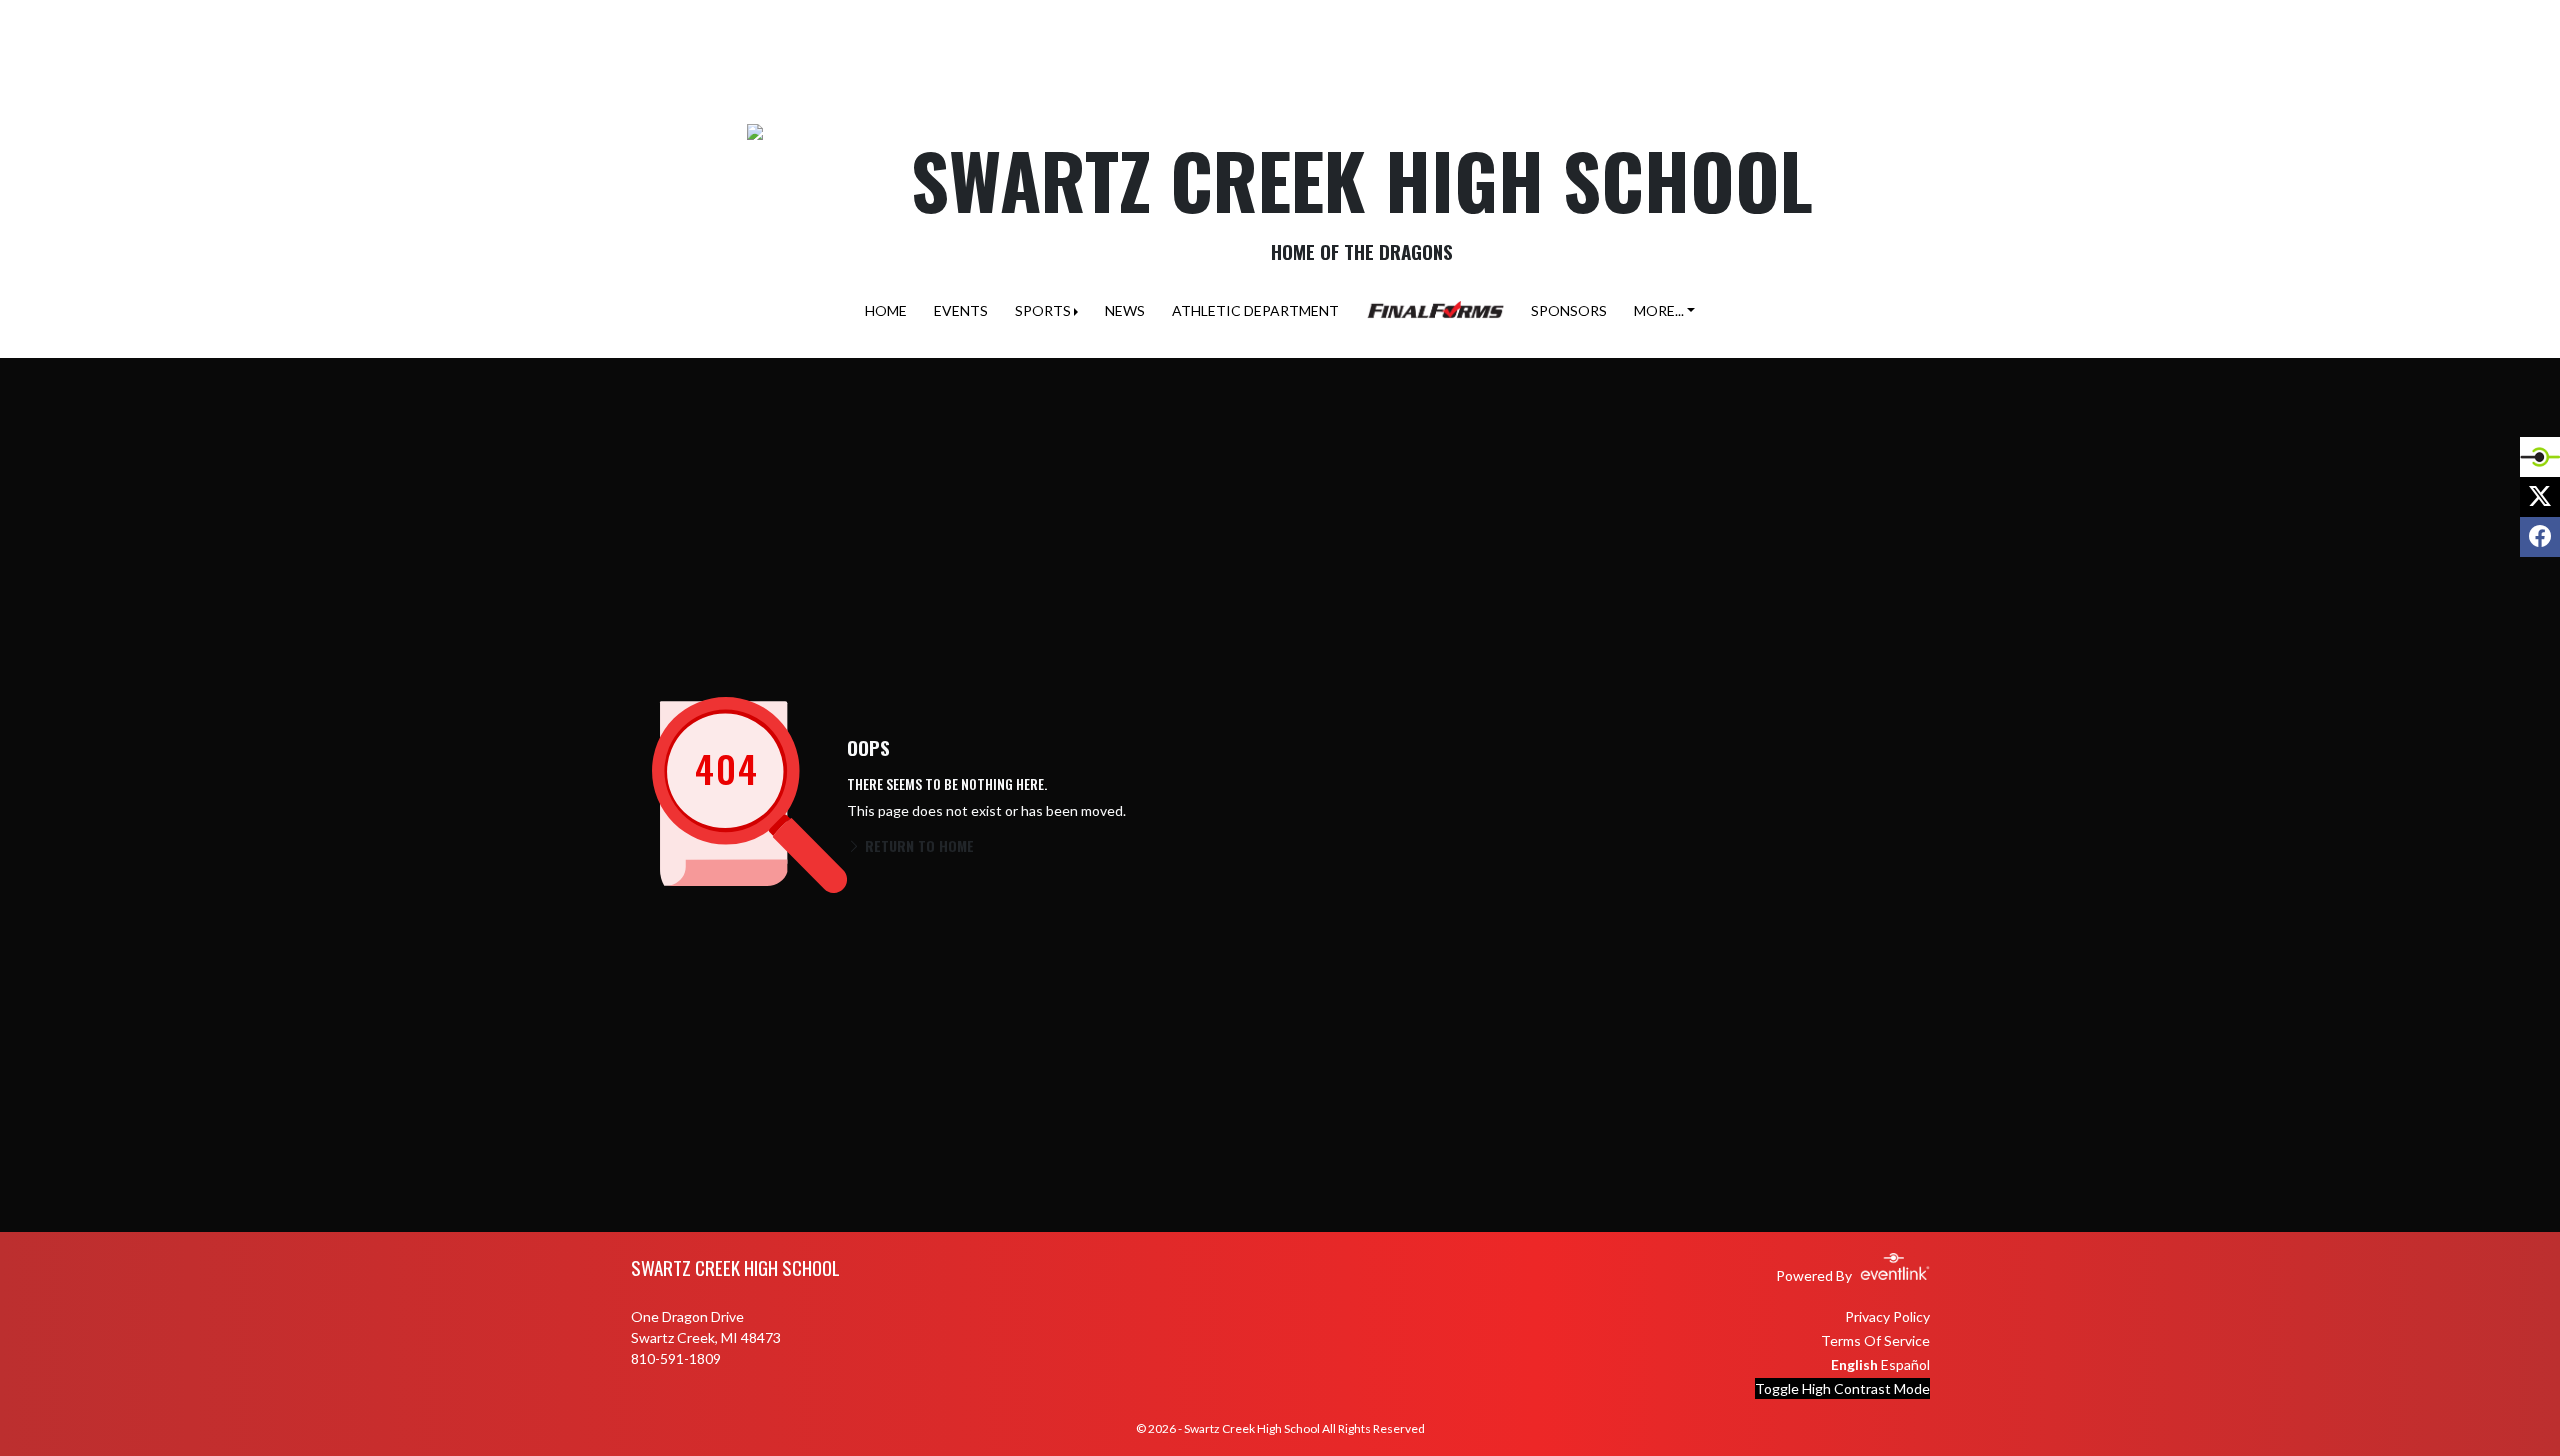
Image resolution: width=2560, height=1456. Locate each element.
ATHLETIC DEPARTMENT (1255, 310)
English (1854, 1364)
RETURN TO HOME (917, 845)
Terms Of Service (1875, 1340)
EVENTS (961, 310)
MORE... (1659, 310)
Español (1905, 1364)
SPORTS (1043, 310)
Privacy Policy (1887, 1316)
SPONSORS (1569, 310)
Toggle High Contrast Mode (1842, 1388)
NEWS (1125, 310)
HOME (886, 310)
